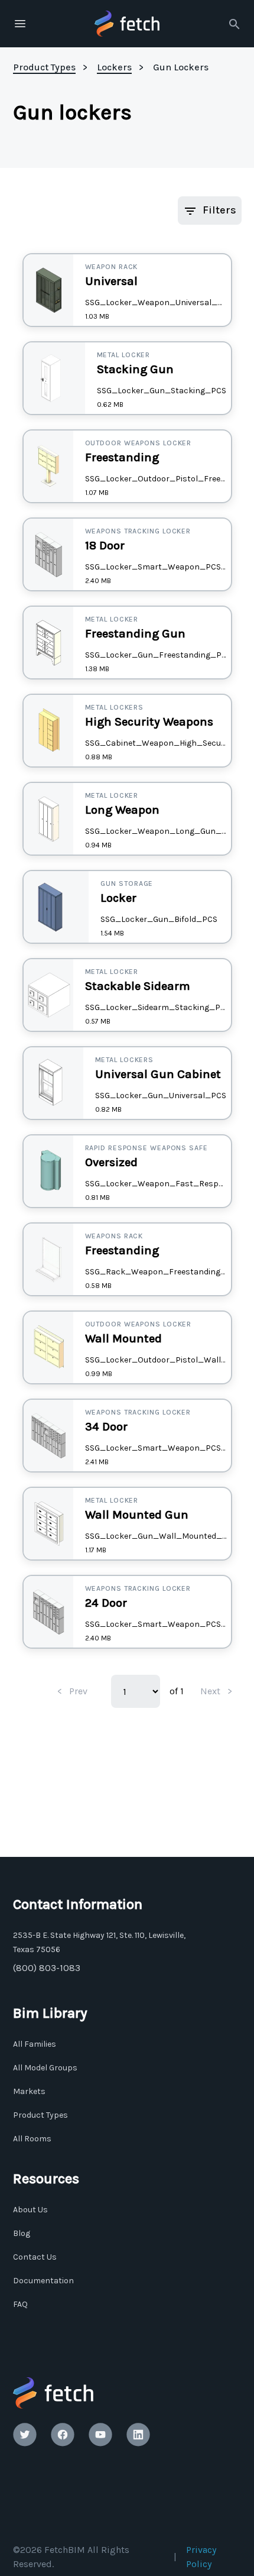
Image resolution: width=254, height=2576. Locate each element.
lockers (114, 67)
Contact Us (35, 2257)
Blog (22, 2233)
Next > (216, 1691)
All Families (35, 2044)
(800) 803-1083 (47, 1968)
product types (44, 67)
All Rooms (32, 2139)
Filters (219, 210)
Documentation (43, 2281)
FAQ (20, 2304)
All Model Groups (45, 2068)
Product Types (40, 2115)
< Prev (72, 1691)
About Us (30, 2210)
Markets (29, 2091)
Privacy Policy (201, 2557)
